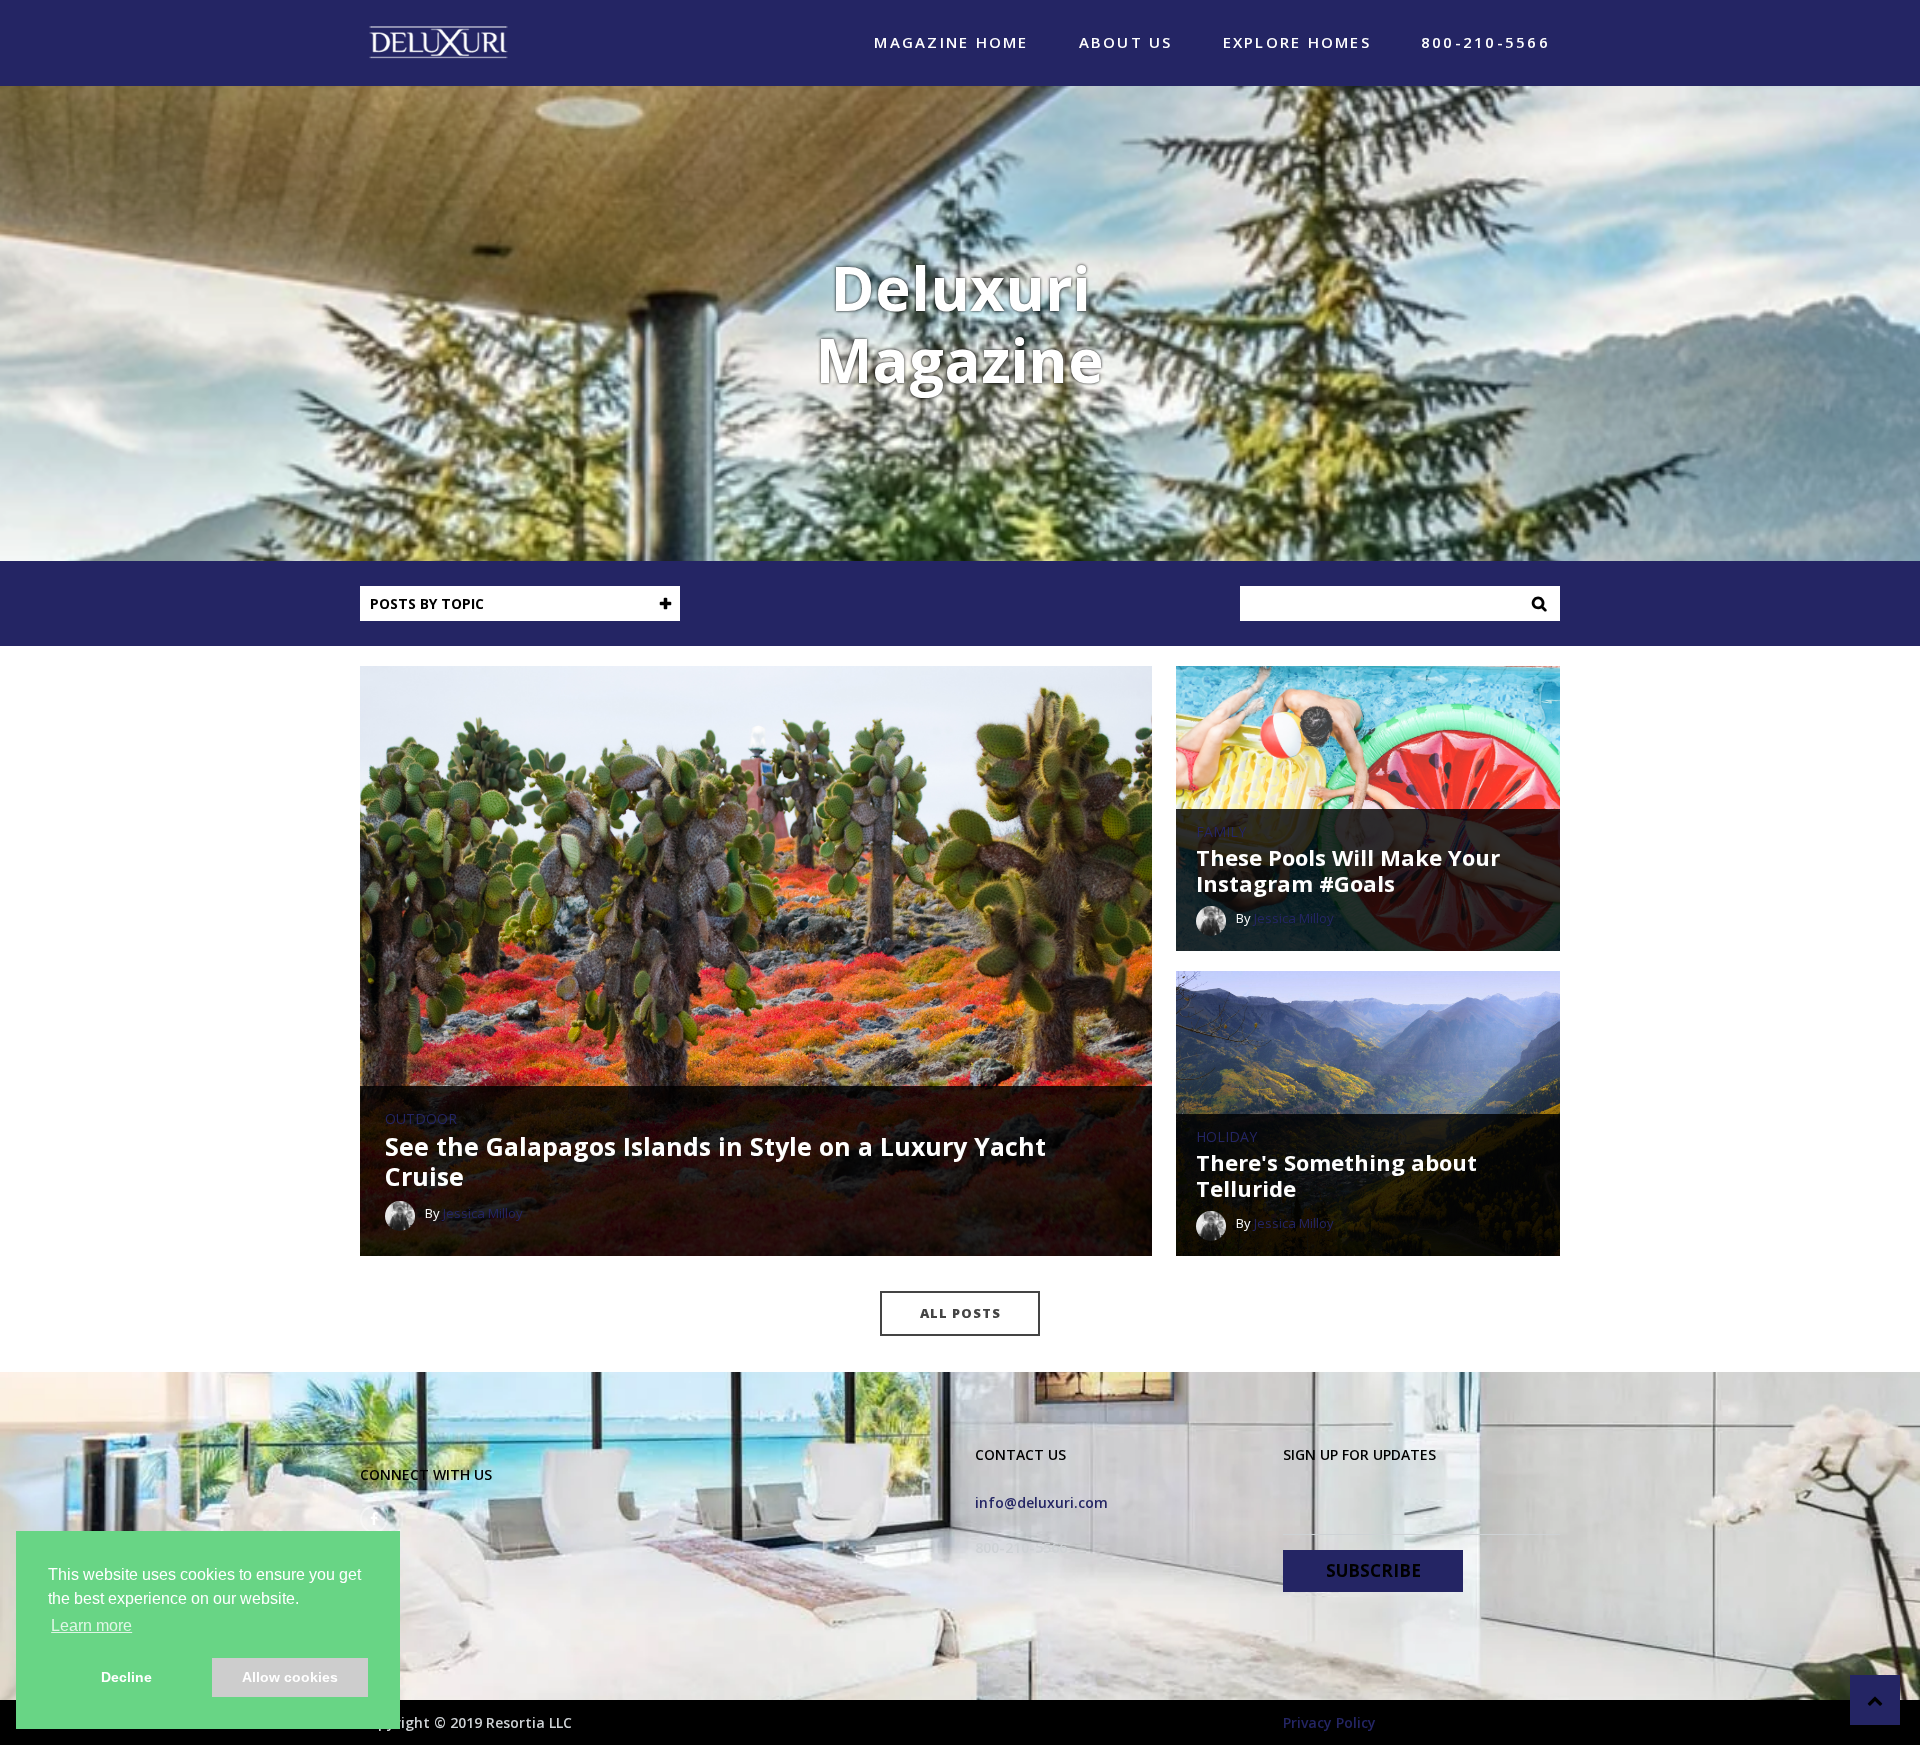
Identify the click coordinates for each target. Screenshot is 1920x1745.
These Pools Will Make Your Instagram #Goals (1348, 870)
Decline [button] (126, 1677)
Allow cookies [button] (290, 1677)
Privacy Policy (1329, 1722)
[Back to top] (1875, 1700)
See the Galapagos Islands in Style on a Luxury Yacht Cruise (715, 1161)
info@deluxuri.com (1041, 1502)
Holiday (1226, 1137)
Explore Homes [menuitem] (1297, 42)
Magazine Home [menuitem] (951, 42)
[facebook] (374, 1519)
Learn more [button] (91, 1625)
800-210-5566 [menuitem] (1485, 42)
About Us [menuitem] (1126, 42)
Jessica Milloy (483, 1213)
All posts (960, 1313)
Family (1221, 832)
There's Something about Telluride (1336, 1175)
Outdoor (421, 1119)
